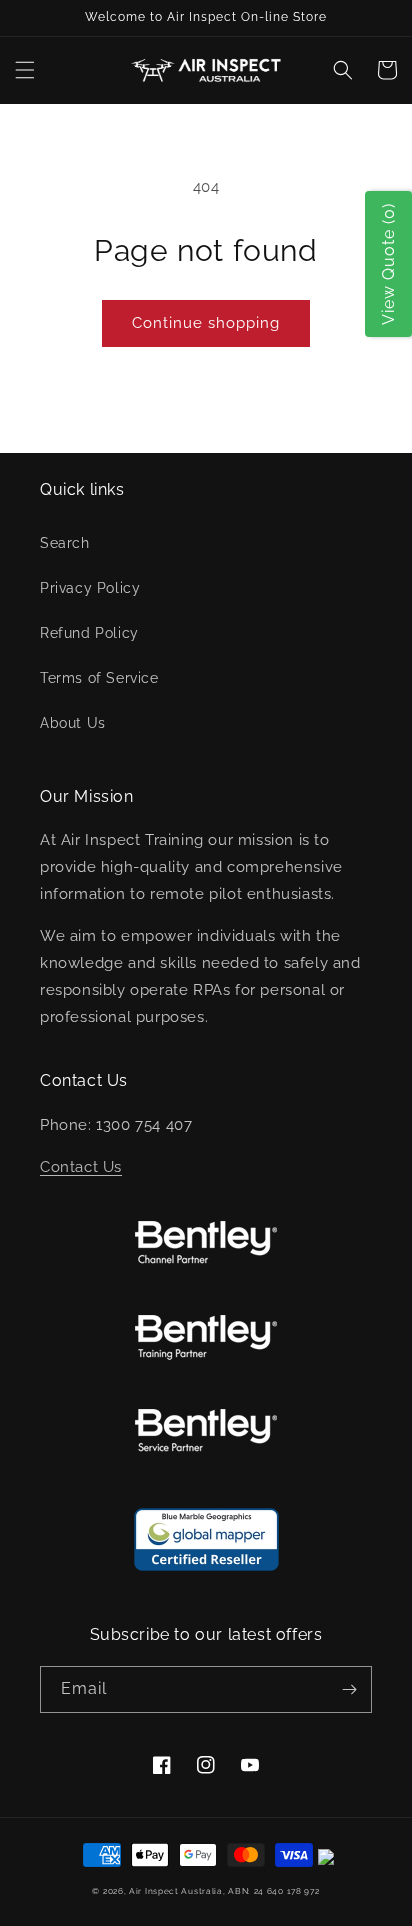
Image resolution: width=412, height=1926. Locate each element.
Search (65, 543)
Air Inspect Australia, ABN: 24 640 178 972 (224, 1891)
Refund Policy (89, 633)
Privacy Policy (90, 588)
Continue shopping (206, 323)
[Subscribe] (349, 1689)
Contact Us (81, 1167)
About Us (73, 723)
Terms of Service (99, 678)
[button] (25, 70)
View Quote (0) (388, 264)
